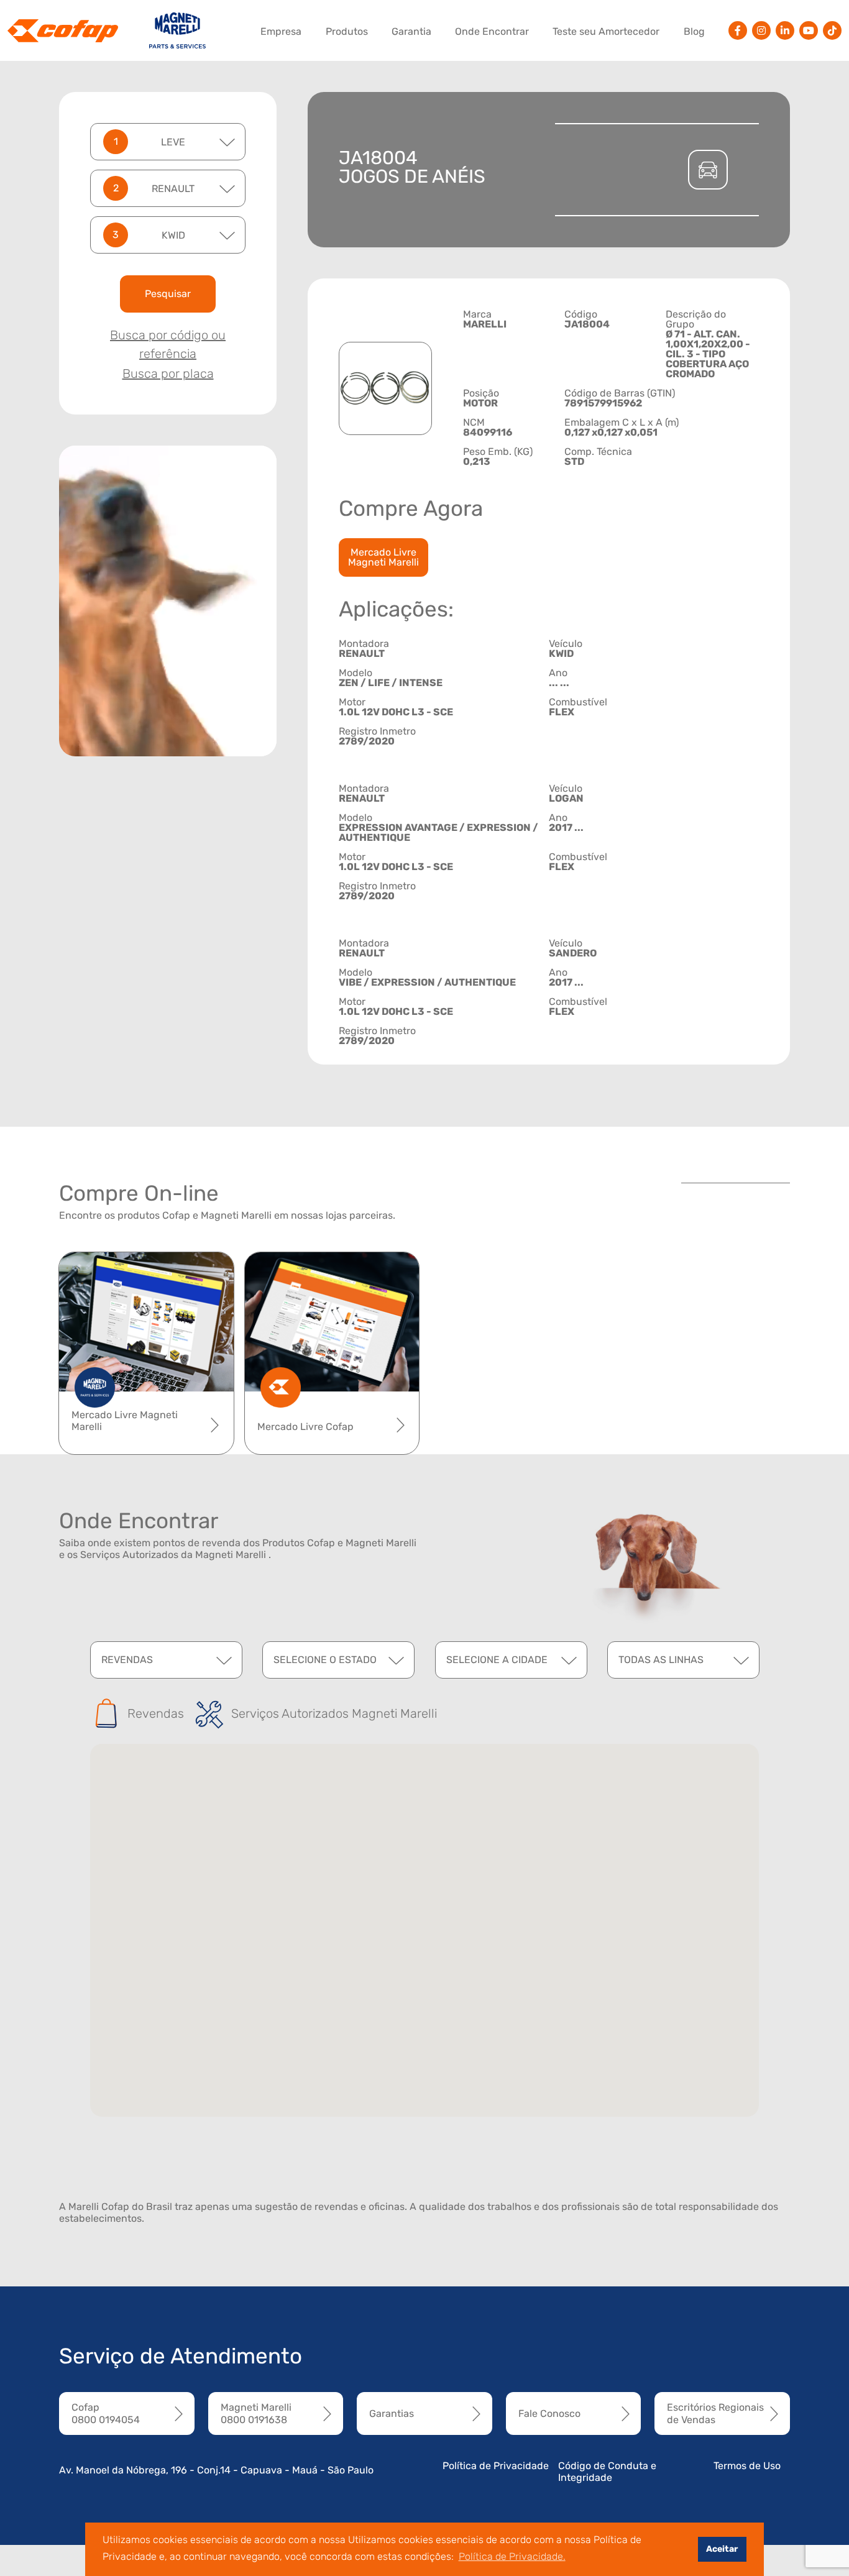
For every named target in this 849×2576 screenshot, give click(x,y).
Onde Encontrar (492, 31)
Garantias (392, 2413)
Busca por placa (168, 374)
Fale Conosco (549, 2413)
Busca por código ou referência (168, 344)
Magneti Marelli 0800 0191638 (256, 2413)
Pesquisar (168, 294)
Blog (694, 31)
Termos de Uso (747, 2466)
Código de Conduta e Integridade (607, 2472)
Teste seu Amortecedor (606, 31)
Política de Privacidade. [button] (512, 2556)
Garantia (411, 31)
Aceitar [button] (722, 2549)
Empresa (281, 31)
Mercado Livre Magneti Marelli (383, 557)
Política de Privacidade (496, 2466)
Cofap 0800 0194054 (106, 2413)
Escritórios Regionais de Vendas (715, 2413)
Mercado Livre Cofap (305, 1427)
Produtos (347, 31)
